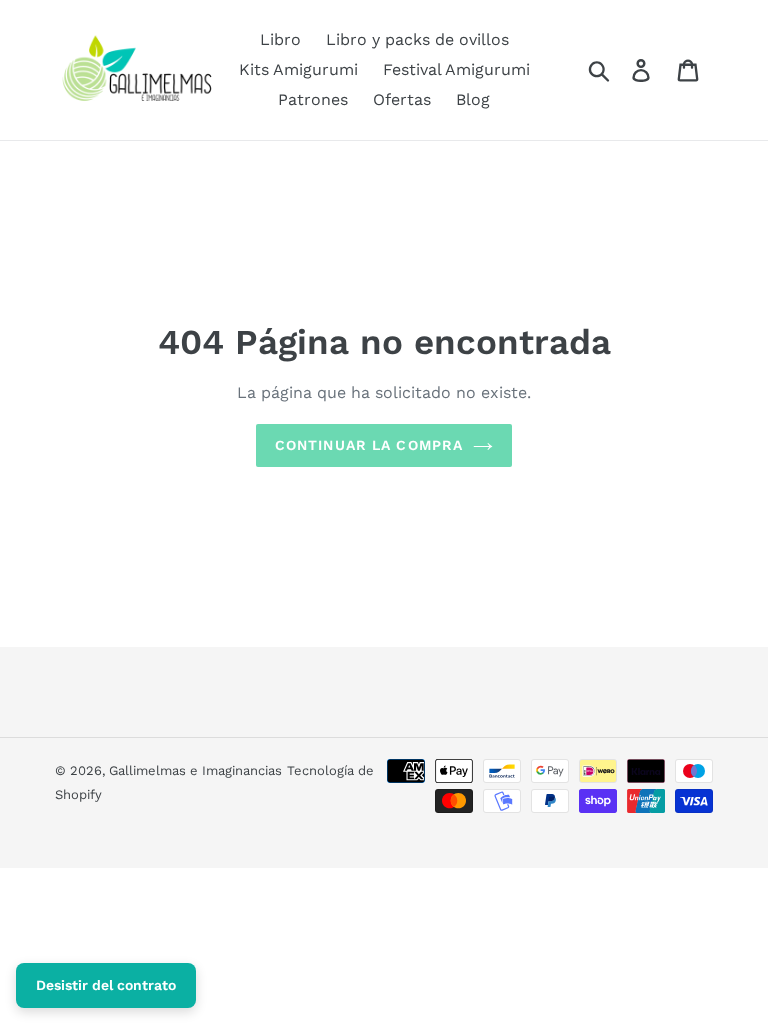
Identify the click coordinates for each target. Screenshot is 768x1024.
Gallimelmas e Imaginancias (195, 770)
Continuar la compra (369, 445)
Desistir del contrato (106, 985)
